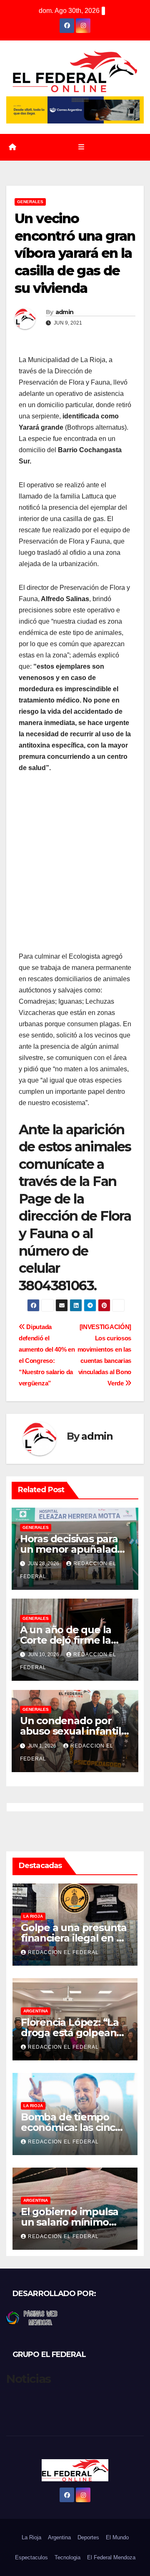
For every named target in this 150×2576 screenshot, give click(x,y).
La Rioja (33, 1916)
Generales (30, 202)
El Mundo (117, 2537)
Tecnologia (67, 2557)
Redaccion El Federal (63, 1952)
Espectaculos (31, 2557)
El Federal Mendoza (111, 2557)
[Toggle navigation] (81, 147)
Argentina (36, 2011)
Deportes (88, 2537)
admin (65, 312)
